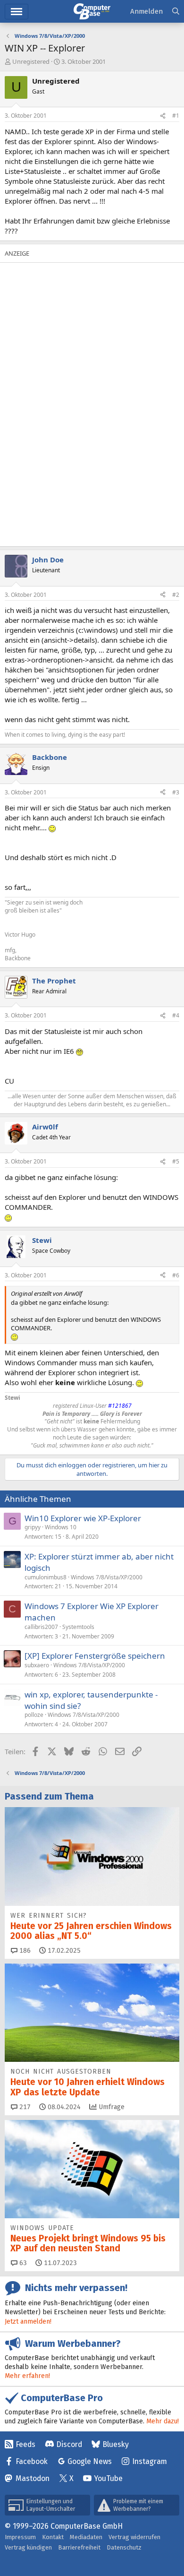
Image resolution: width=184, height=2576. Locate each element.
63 (22, 2263)
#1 (176, 116)
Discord (69, 2444)
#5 (176, 1161)
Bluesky (116, 2444)
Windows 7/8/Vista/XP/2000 (107, 1577)
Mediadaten (86, 2537)
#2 (176, 595)
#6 (176, 1275)
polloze (34, 1715)
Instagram (150, 2461)
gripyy (33, 1527)
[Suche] (176, 12)
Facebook (32, 2461)
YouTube (108, 2478)
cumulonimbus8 (46, 1577)
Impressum (20, 2537)
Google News (90, 2461)
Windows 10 (61, 1527)
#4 (176, 1015)
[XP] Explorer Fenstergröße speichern (95, 1656)
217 (24, 2107)
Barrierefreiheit (79, 2547)
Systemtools (78, 1627)
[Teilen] (163, 116)
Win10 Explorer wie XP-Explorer (83, 1518)
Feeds (25, 2444)
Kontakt (53, 2537)
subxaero (37, 1665)
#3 (176, 792)
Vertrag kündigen (28, 2547)
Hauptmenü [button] (17, 12)
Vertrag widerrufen (134, 2537)
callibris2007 (41, 1627)
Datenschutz (124, 2547)
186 (24, 1951)
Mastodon (33, 2478)
